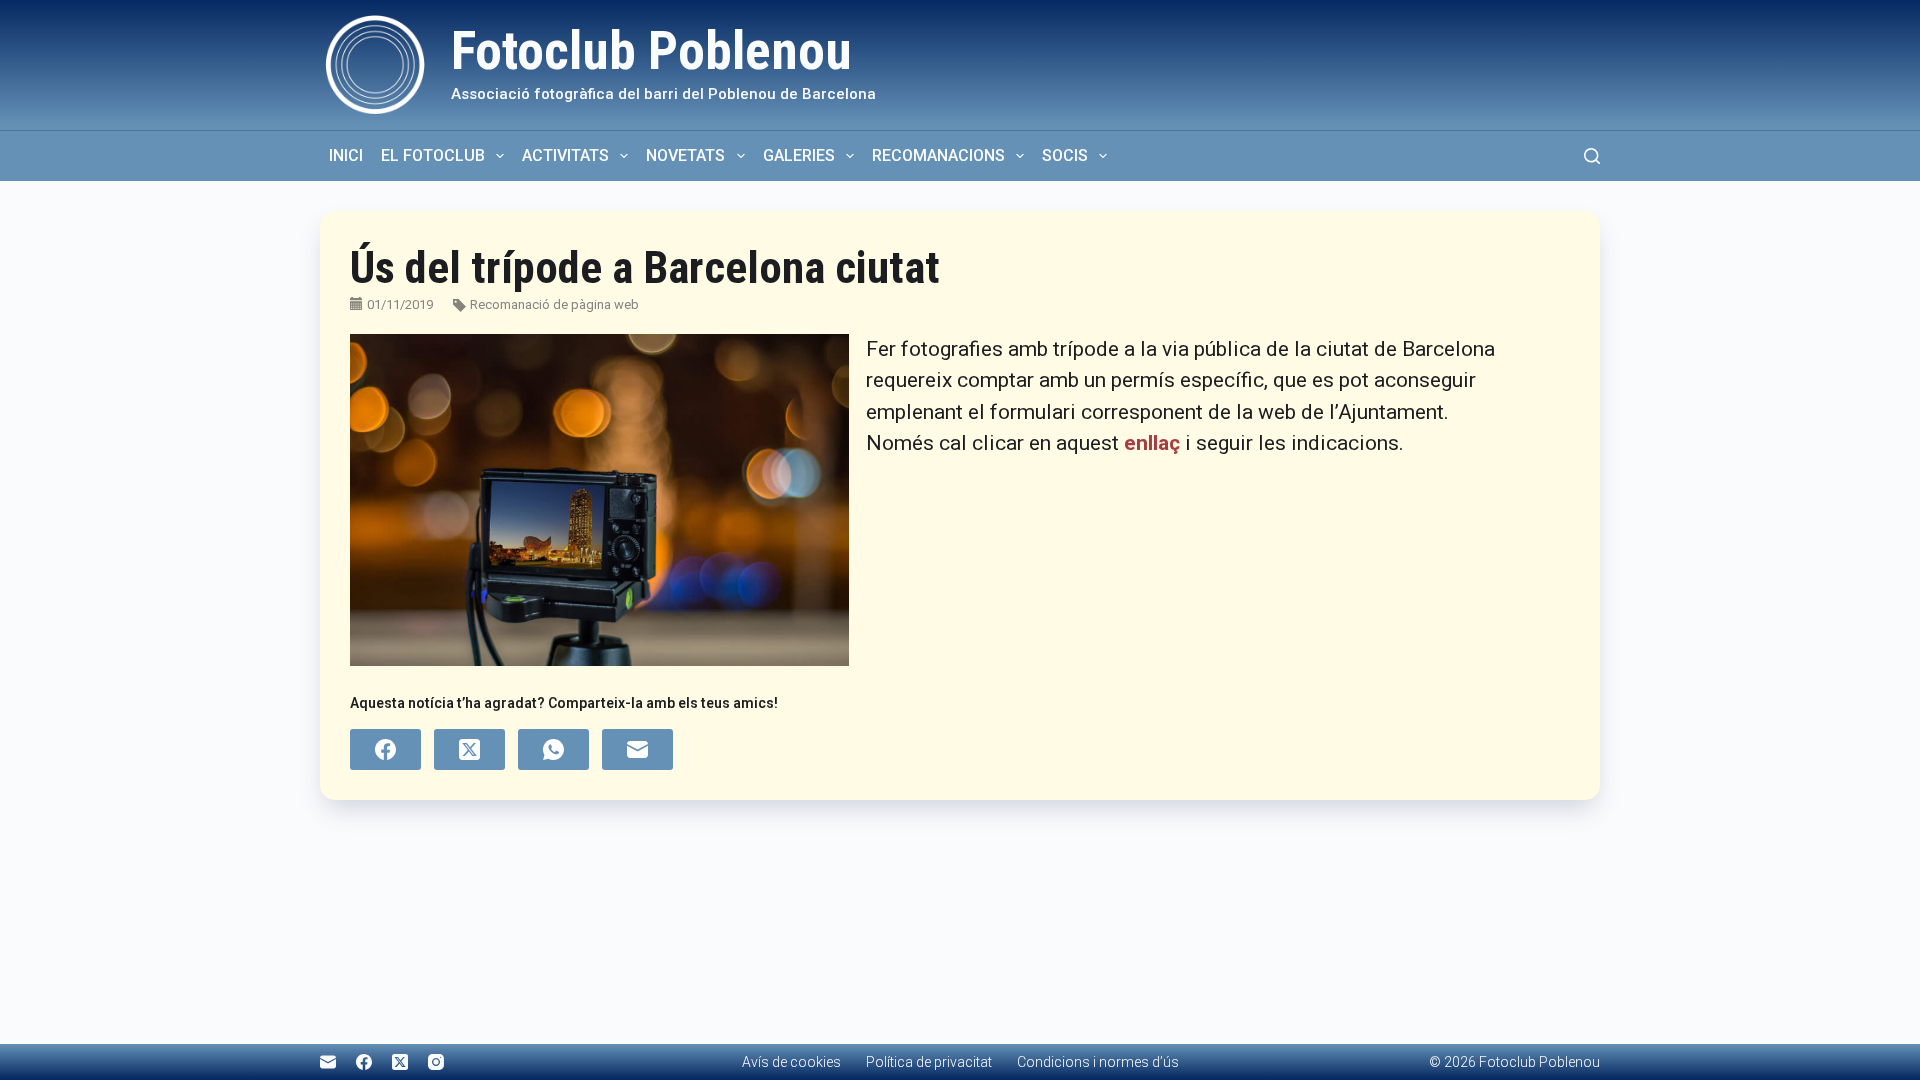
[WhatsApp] (553, 749)
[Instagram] (436, 1062)
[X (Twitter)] (469, 749)
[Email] (637, 749)
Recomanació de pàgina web (554, 304)
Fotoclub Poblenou (651, 51)
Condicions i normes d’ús (1098, 1062)
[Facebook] (385, 749)
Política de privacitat (929, 1062)
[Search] (1592, 156)
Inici (346, 155)
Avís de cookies (791, 1062)
